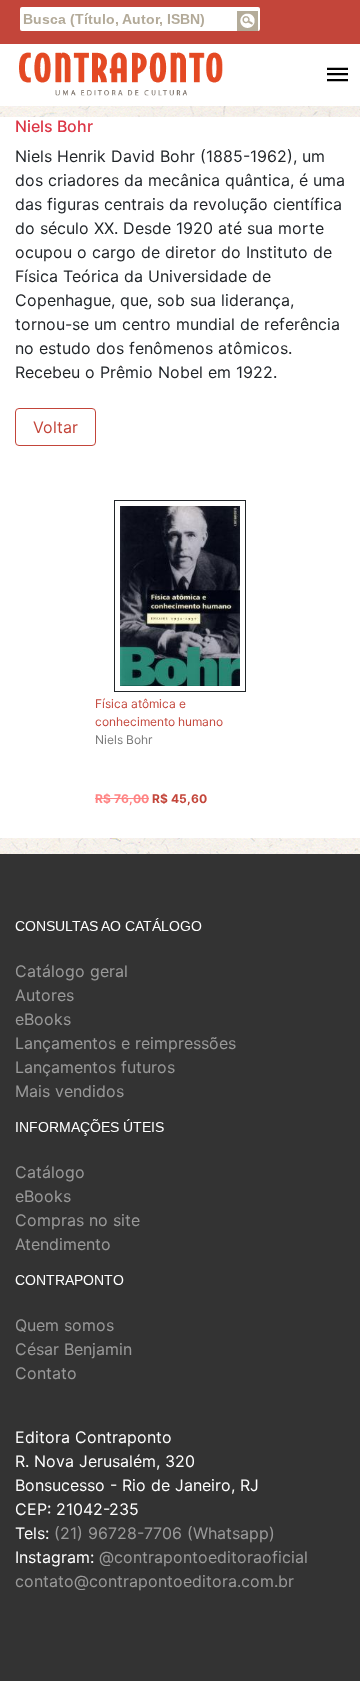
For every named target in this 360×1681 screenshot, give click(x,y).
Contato (46, 1373)
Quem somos (64, 1325)
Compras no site (77, 1220)
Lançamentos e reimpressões (125, 1043)
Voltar (55, 427)
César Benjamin (73, 1349)
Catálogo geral (71, 971)
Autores (44, 995)
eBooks (43, 1019)
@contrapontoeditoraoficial (203, 1557)
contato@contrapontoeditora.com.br (154, 1581)
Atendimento (63, 1244)
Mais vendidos (69, 1091)
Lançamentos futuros (95, 1067)
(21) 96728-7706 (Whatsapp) (164, 1533)
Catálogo (50, 1172)
